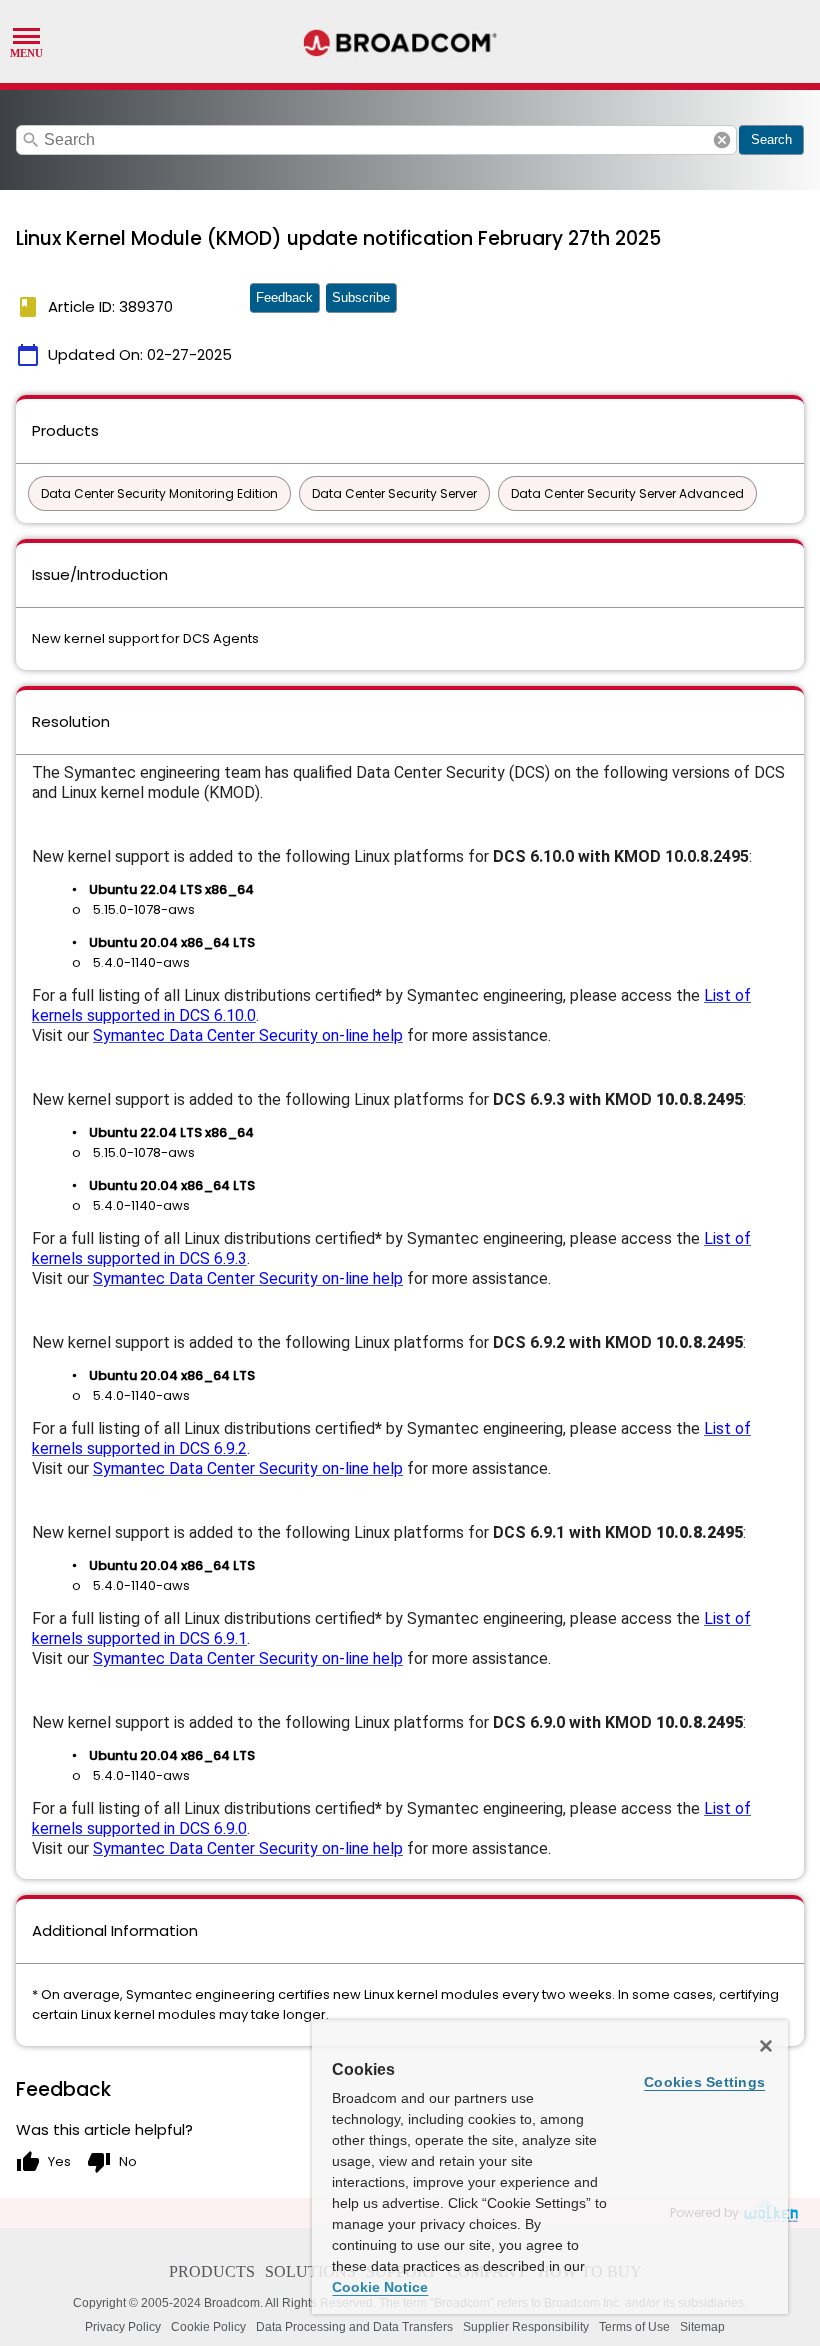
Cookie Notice (380, 2287)
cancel (722, 140)
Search (771, 139)
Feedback (284, 297)
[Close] (766, 2046)
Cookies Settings (704, 2082)
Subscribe (361, 297)
